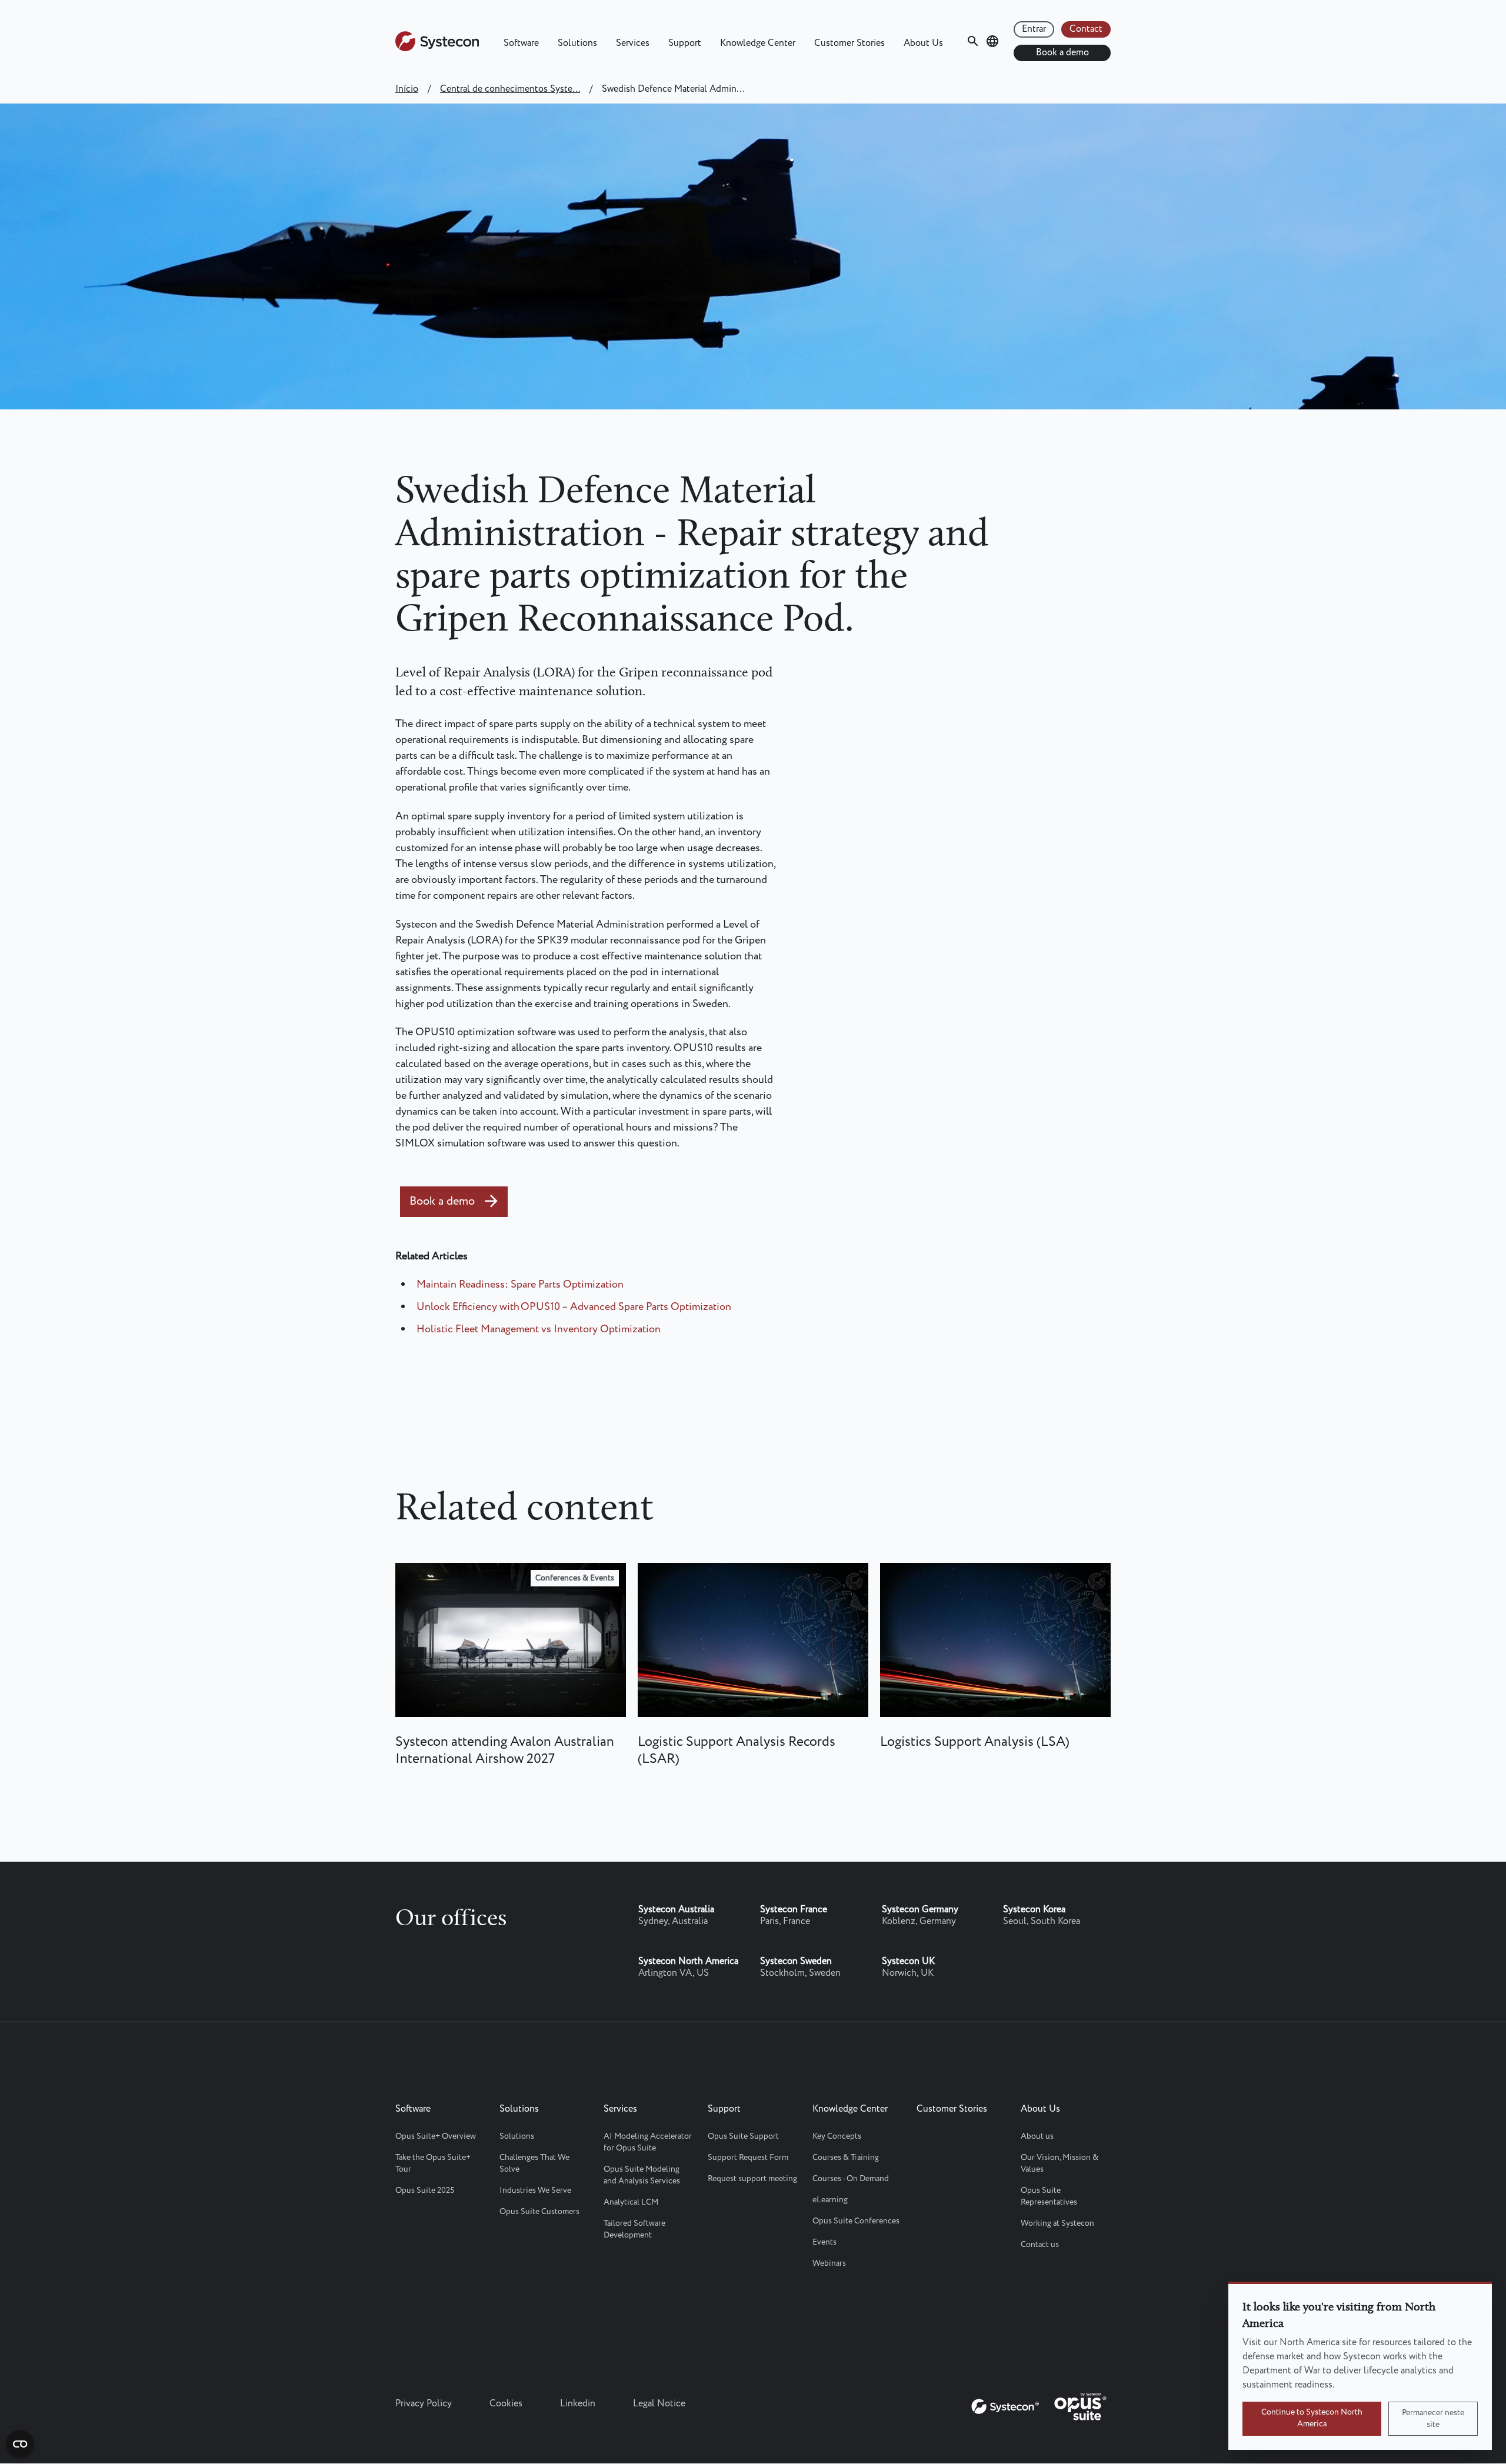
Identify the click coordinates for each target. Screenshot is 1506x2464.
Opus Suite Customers (539, 2212)
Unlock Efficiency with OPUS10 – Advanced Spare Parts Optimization (574, 1307)
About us (1037, 2136)
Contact (1086, 29)
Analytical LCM (631, 2202)
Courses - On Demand (851, 2179)
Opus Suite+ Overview (436, 2136)
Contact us (1040, 2245)
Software (521, 43)
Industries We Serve (535, 2190)
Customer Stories (849, 43)
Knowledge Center (758, 43)
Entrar (1034, 29)
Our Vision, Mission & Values (1059, 2163)
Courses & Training (846, 2158)
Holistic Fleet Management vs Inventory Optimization (539, 1329)
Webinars (829, 2263)
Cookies (506, 2404)
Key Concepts (837, 2136)
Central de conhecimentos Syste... (510, 89)
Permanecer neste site (1433, 2419)
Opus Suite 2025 (425, 2190)
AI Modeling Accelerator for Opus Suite (648, 2142)
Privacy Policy (424, 2404)
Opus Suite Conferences (856, 2221)
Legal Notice (659, 2404)
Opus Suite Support (743, 2136)
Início (407, 89)
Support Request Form (748, 2158)
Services (633, 43)
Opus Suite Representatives (1049, 2196)
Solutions (577, 43)
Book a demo (1062, 53)
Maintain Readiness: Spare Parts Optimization (520, 1285)
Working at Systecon (1057, 2223)
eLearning (830, 2200)
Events (824, 2242)
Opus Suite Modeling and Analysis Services (642, 2175)
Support (685, 43)
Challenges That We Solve (534, 2163)
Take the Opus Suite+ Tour (433, 2163)
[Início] (437, 49)
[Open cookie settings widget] (20, 2444)
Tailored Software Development (634, 2229)
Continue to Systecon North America (1312, 2418)
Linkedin (578, 2404)
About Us (923, 43)
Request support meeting (752, 2179)
